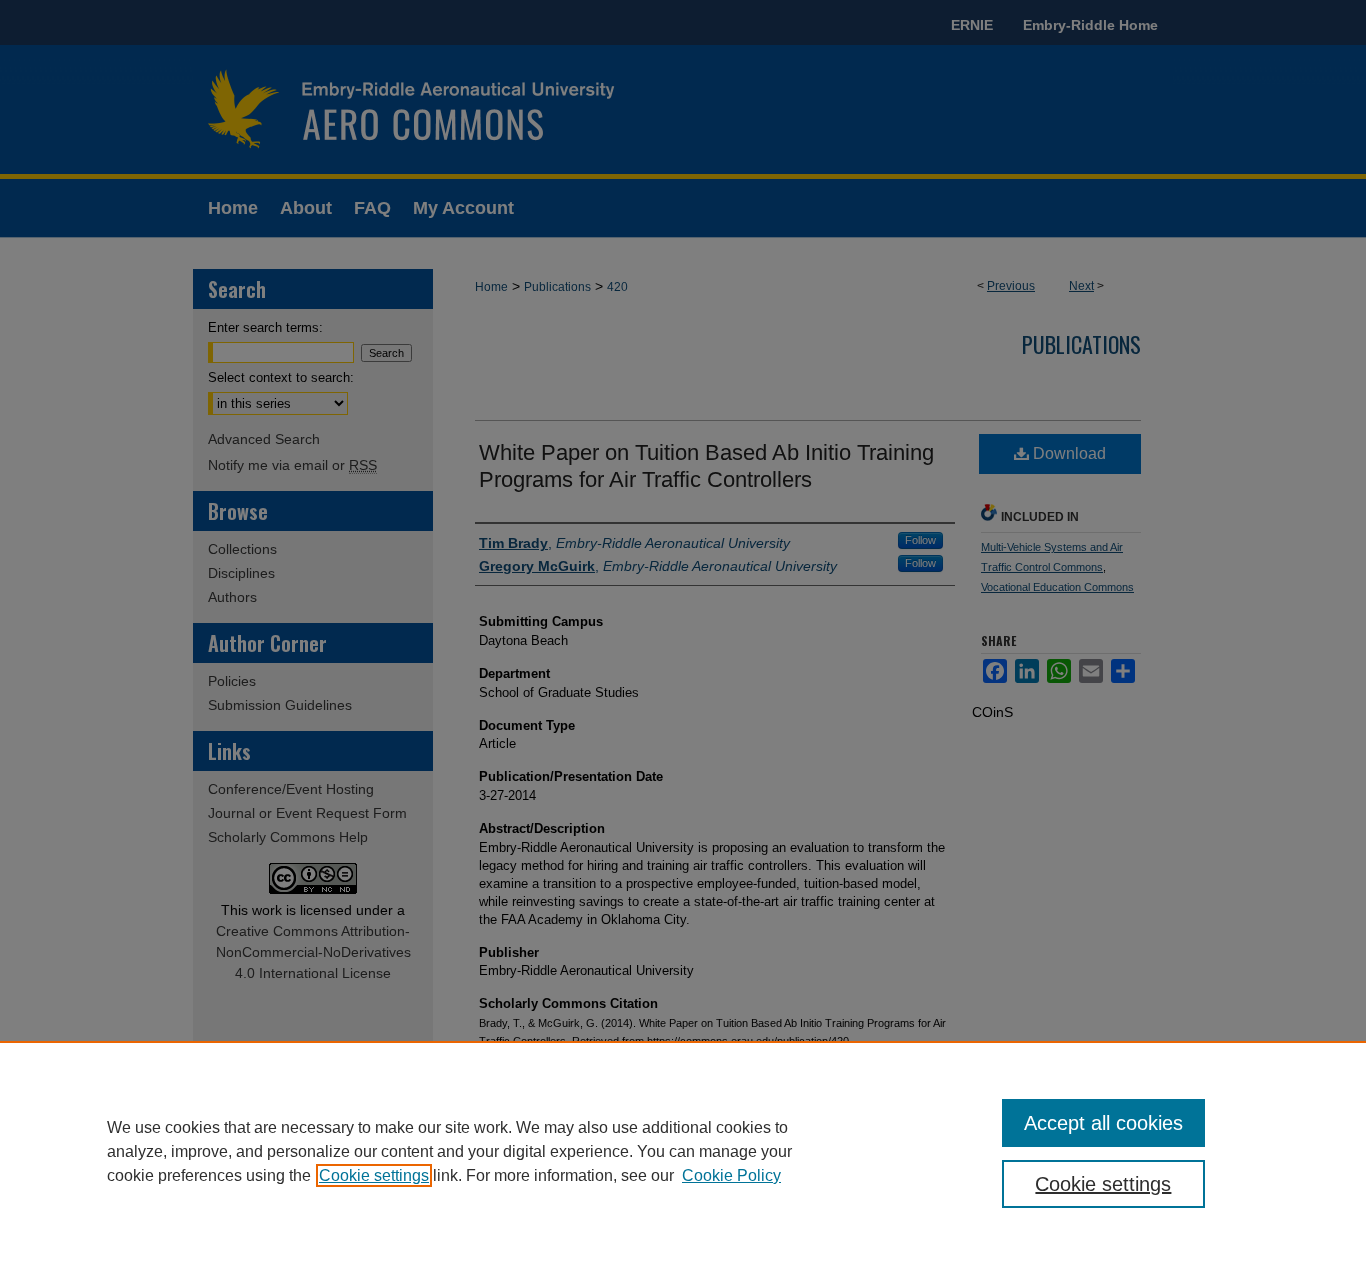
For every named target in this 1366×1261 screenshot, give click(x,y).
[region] (683, 1151)
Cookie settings (374, 1175)
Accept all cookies (1103, 1123)
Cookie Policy (731, 1175)
